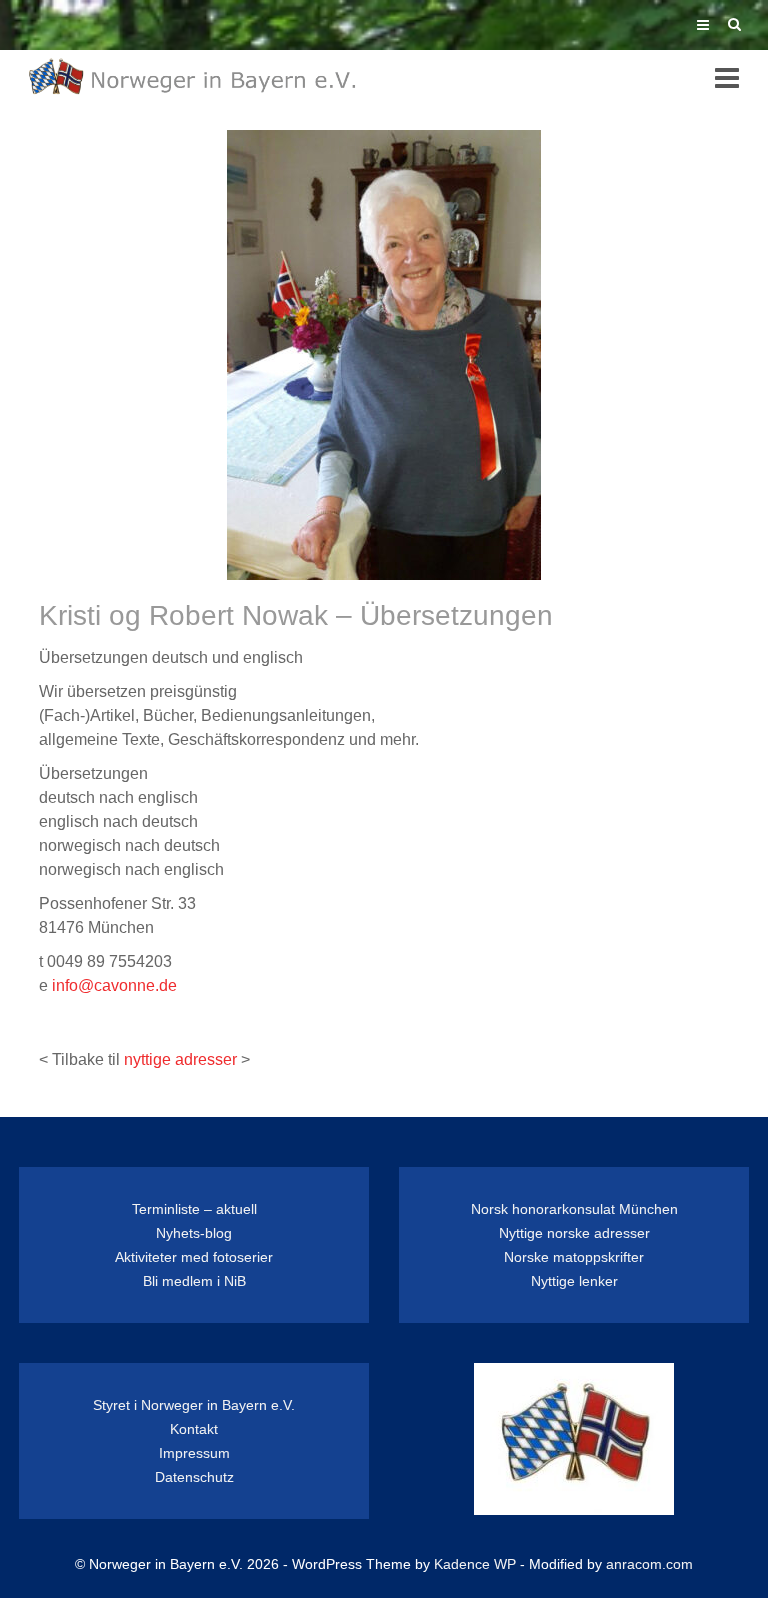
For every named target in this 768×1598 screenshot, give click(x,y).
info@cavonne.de (114, 985)
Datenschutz (194, 1477)
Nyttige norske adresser (574, 1233)
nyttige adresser (180, 1059)
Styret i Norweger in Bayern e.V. (194, 1405)
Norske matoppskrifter (574, 1257)
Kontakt (194, 1429)
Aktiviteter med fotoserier (194, 1257)
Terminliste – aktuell (194, 1209)
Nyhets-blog (194, 1233)
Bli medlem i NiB (194, 1281)
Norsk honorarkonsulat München (574, 1209)
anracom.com (649, 1564)
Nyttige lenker (574, 1281)
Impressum (194, 1453)
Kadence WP (475, 1564)
